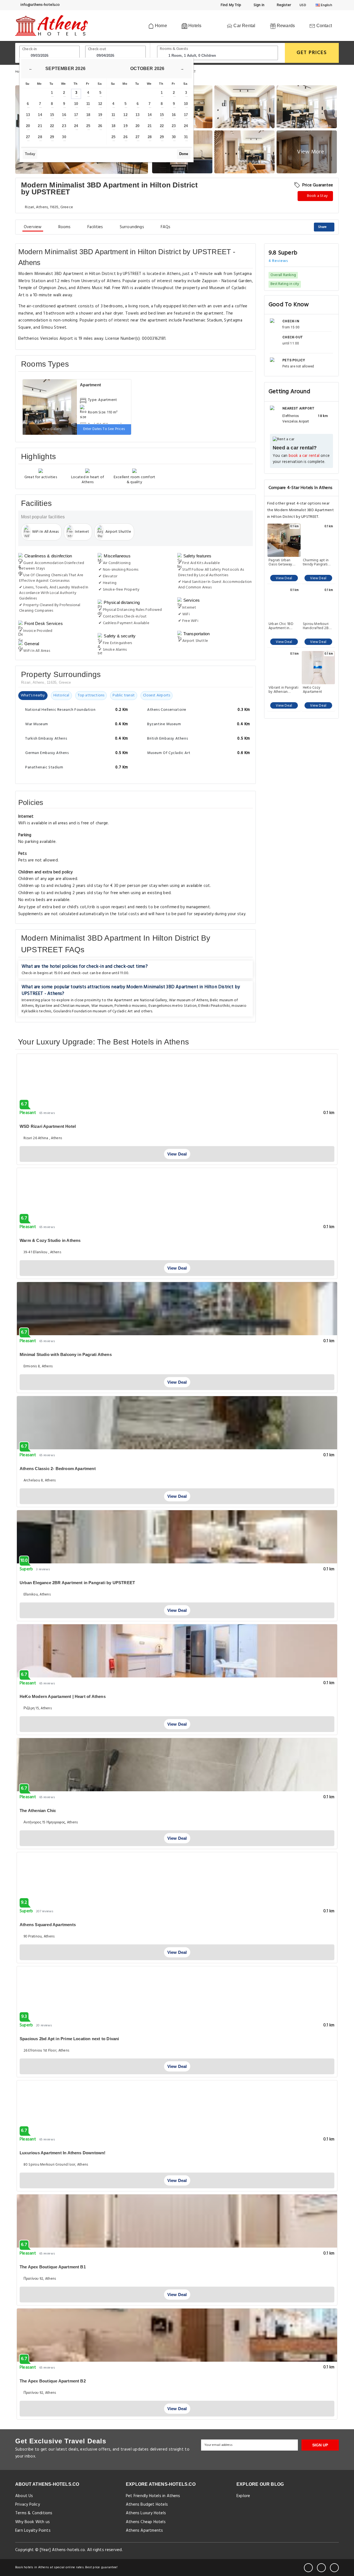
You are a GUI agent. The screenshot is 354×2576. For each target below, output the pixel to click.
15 (52, 115)
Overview (33, 227)
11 (88, 104)
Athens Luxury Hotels (146, 2513)
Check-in (30, 49)
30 (64, 137)
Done (184, 154)
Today (30, 154)
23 (64, 126)
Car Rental (244, 26)
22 (52, 126)
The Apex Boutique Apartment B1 (53, 2267)
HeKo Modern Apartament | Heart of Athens (63, 1696)
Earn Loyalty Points (33, 2531)
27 (28, 137)
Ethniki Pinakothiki (214, 1006)
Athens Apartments (144, 2531)
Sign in (258, 5)
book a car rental (304, 456)
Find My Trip (231, 5)
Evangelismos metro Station (173, 1006)
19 (100, 115)
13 (28, 115)
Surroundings (132, 227)
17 (76, 115)
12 (100, 104)
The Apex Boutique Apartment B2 (53, 2381)
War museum (102, 1006)
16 (64, 115)
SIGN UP (320, 2445)
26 (100, 126)
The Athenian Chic (38, 1811)
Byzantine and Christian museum (63, 1006)
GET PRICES (312, 53)
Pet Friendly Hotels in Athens (153, 2496)
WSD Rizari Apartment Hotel (48, 1126)
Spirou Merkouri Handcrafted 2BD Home (317, 626)
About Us (24, 2496)
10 (76, 104)
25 (88, 126)
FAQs (166, 227)
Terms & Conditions (34, 2513)
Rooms (65, 227)
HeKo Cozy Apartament (312, 690)
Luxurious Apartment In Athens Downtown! (63, 2153)
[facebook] (308, 2568)
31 (186, 137)
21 (40, 126)
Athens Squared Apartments (48, 1925)
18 (88, 115)
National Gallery (154, 1000)
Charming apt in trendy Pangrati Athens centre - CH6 (316, 562)
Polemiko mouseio (131, 1006)
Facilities (95, 227)
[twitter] (321, 2568)
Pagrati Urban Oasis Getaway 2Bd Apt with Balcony (280, 562)
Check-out (97, 49)
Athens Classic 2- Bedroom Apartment (58, 1469)
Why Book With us (32, 2522)
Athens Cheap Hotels (146, 2522)
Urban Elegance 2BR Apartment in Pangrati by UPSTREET (77, 1583)
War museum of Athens (189, 1000)
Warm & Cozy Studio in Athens (50, 1240)
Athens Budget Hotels (147, 2505)
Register (283, 5)
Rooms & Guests (174, 49)
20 (28, 126)
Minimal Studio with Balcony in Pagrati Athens (66, 1354)
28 (40, 137)
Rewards (285, 26)
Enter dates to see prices (104, 429)
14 (40, 115)
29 (52, 137)
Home (160, 26)
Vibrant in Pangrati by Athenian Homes (283, 690)
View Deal (284, 578)
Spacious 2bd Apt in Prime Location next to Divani (69, 2039)
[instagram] (334, 2568)
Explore (243, 2496)
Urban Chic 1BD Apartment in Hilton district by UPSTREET (282, 626)
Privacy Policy (28, 2505)
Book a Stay (317, 196)
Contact (323, 26)
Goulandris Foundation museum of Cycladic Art (93, 1011)
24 (76, 126)
